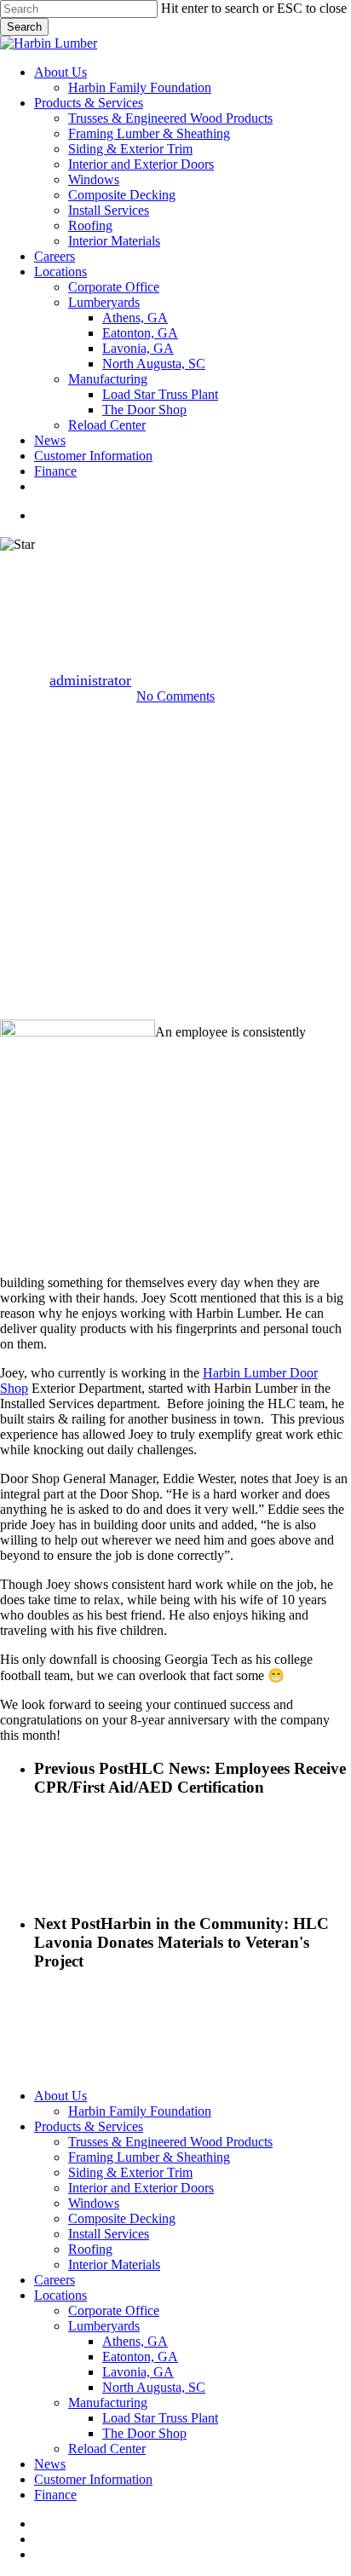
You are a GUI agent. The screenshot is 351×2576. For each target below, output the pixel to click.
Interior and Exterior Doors (141, 2188)
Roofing (90, 2249)
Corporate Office (114, 2310)
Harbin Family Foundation (140, 2111)
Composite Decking (122, 2218)
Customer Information (93, 2479)
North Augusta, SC (154, 2387)
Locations (60, 2295)
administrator (90, 680)
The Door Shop (144, 2433)
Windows (94, 2203)
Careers (55, 2280)
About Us (60, 2096)
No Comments (175, 696)
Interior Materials (114, 2264)
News (50, 2464)
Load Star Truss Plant (160, 2418)
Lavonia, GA (138, 2372)
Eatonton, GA (140, 2357)
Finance (55, 2495)
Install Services (109, 2234)
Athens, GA (135, 2341)
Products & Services (89, 2126)
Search (24, 27)
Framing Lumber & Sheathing (149, 2157)
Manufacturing (108, 2403)
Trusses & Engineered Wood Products (170, 2142)
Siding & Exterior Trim (130, 2172)
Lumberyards (104, 2326)
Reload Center (107, 2449)
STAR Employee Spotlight (175, 567)
